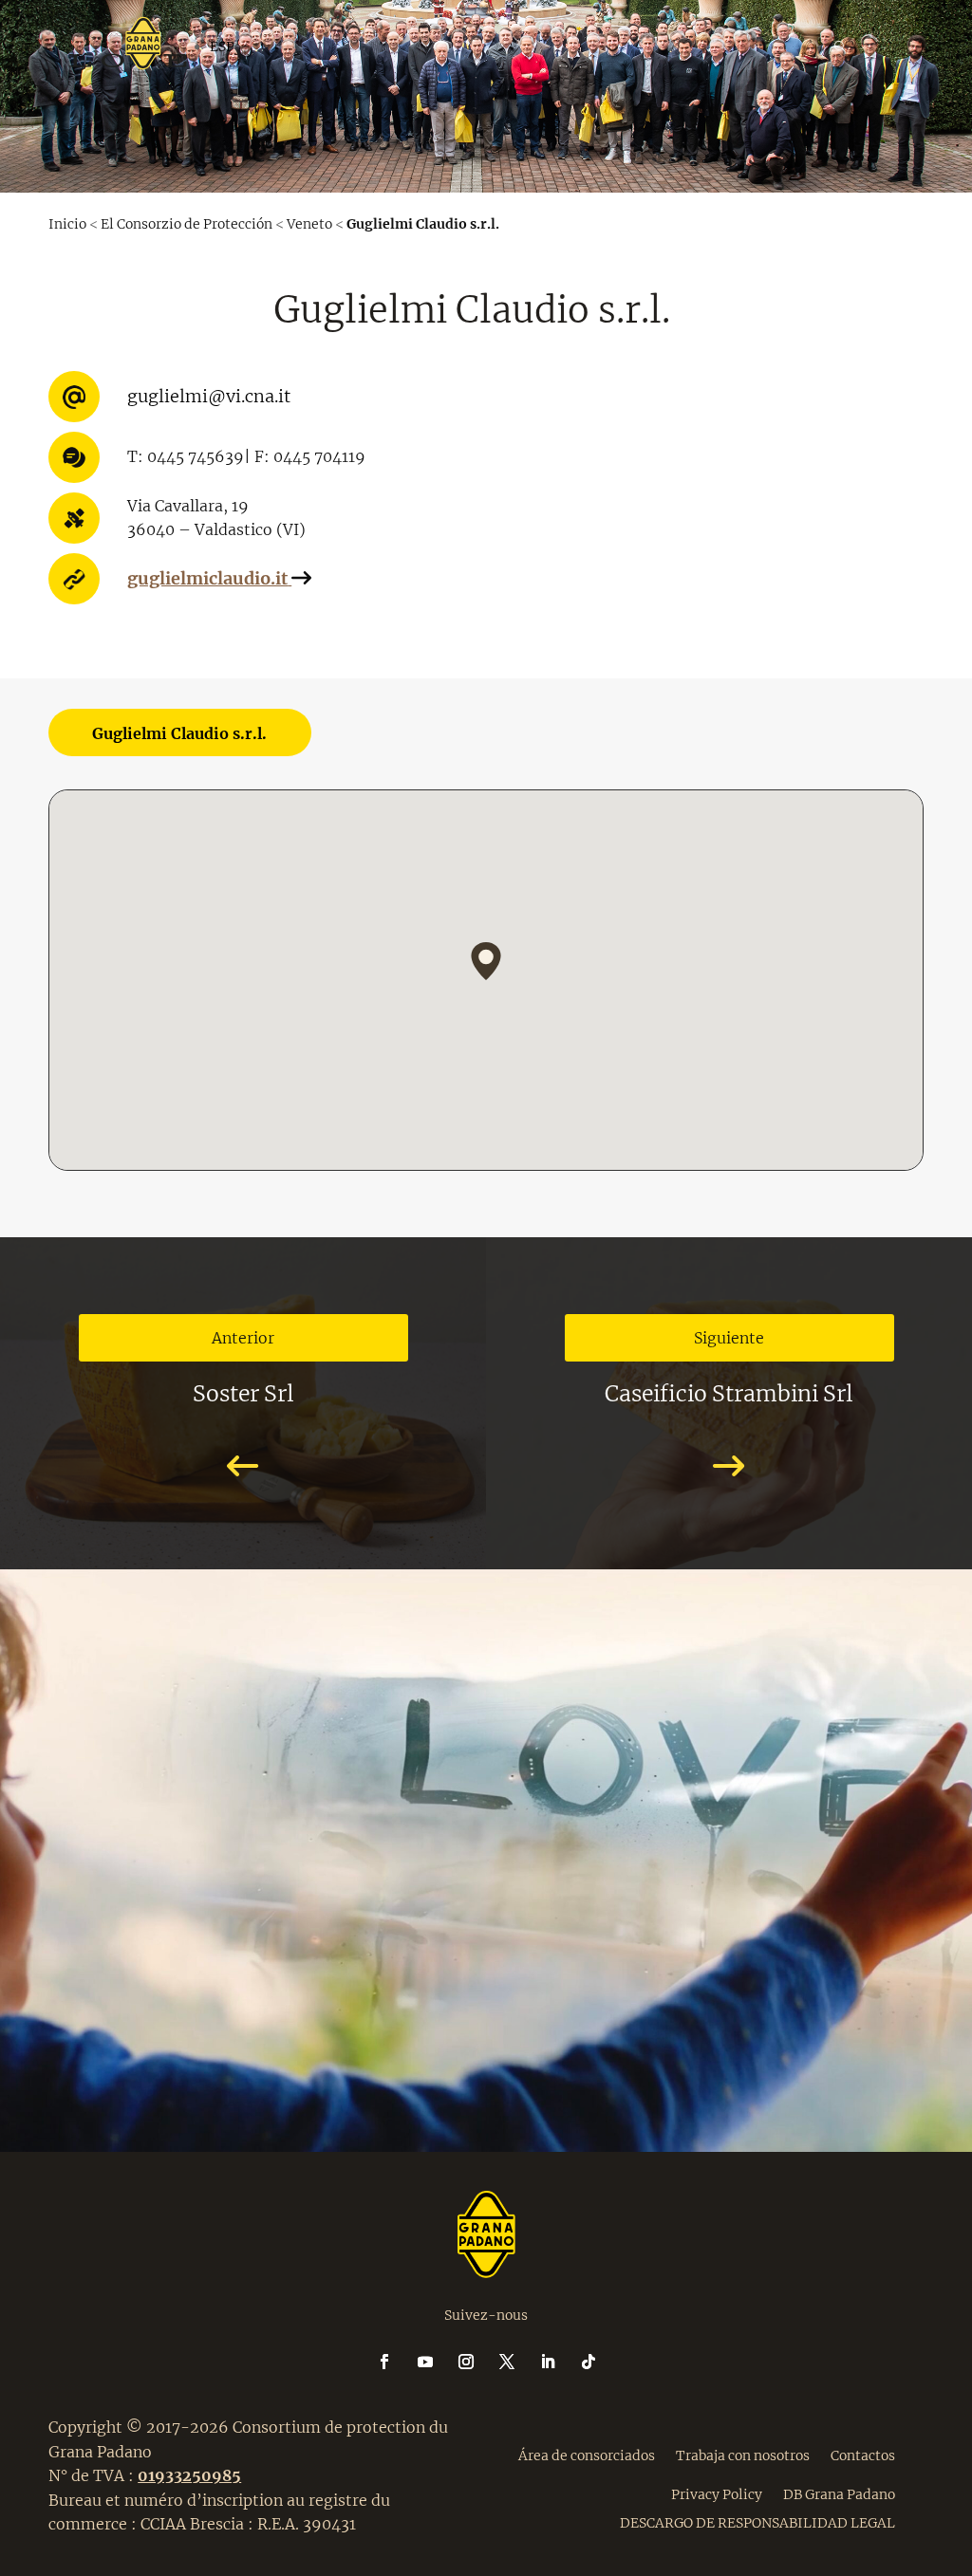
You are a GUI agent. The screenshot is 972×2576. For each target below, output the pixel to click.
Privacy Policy (717, 2493)
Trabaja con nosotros (743, 2455)
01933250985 (189, 2475)
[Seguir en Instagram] (477, 2362)
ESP (512, 141)
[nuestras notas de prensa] (486, 432)
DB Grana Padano (839, 2493)
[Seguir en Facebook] (396, 2362)
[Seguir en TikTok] (589, 2362)
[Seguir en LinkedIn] (559, 2362)
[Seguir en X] (518, 2362)
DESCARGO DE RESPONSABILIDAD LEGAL (757, 2522)
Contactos (863, 2455)
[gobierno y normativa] (486, 758)
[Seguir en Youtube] (437, 2362)
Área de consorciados (587, 2455)
